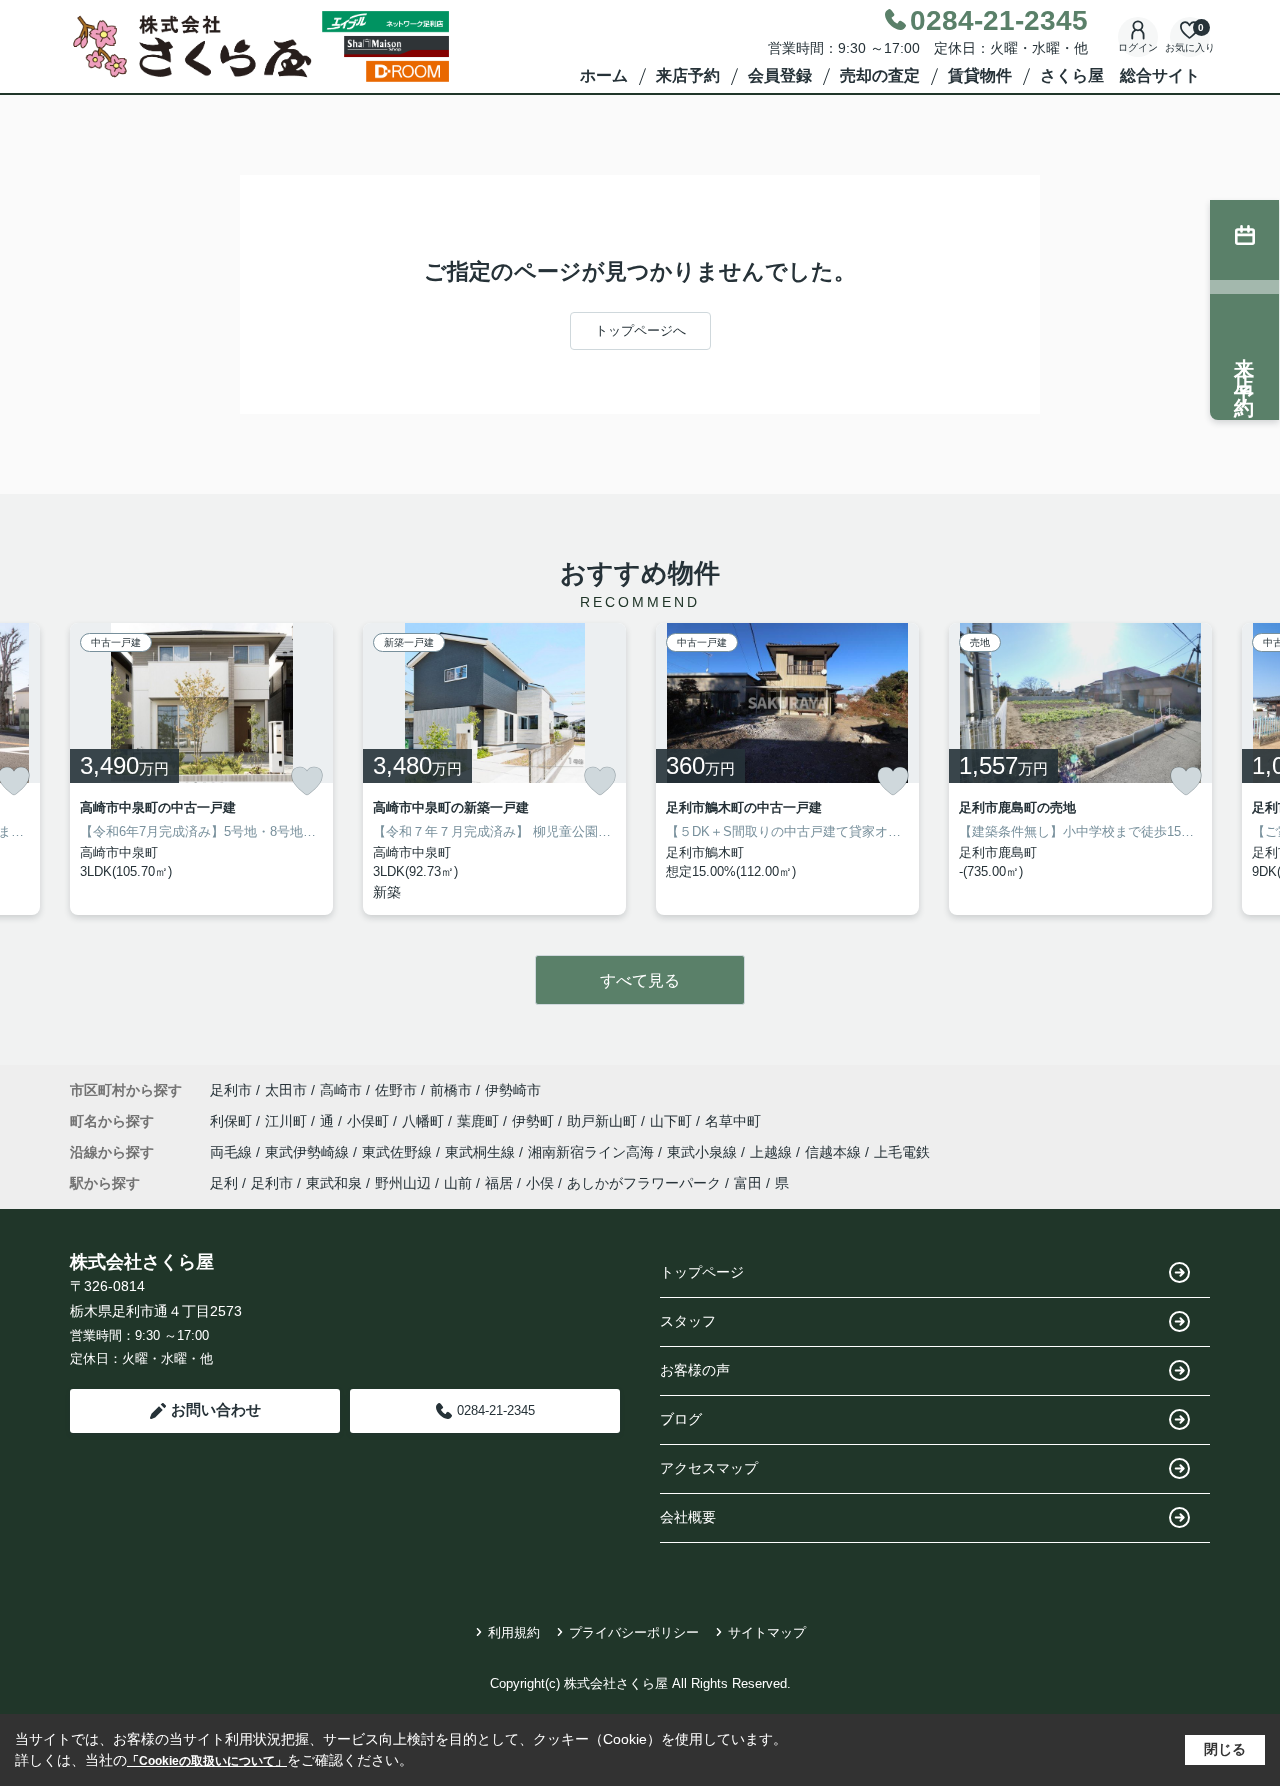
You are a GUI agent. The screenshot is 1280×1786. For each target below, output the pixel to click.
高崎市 (341, 1090)
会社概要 (688, 1517)
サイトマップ (767, 1632)
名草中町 (733, 1121)
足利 (224, 1183)
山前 (458, 1183)
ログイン (1138, 47)
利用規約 (514, 1632)
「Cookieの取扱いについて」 (207, 1761)
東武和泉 (334, 1183)
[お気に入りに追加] (307, 781)
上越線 (773, 1152)
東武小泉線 (704, 1152)
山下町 (673, 1121)
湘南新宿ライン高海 (593, 1152)
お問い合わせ (216, 1409)
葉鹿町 (480, 1121)
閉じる (1225, 1749)
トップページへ (640, 330)
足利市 (231, 1090)
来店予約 (688, 75)
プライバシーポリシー (634, 1632)
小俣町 (370, 1121)
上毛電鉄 (902, 1152)
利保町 (233, 1121)
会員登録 (780, 75)
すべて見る (640, 980)
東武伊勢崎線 (309, 1152)
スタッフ (688, 1321)
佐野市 (396, 1090)
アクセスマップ (709, 1468)
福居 (499, 1183)
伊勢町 (535, 1121)
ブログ (681, 1419)
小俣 (540, 1183)
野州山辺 (403, 1183)
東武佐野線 (399, 1152)
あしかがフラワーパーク (644, 1183)
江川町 (288, 1121)
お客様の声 (695, 1370)
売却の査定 (880, 75)
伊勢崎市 (513, 1090)
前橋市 (451, 1090)
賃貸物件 (980, 75)
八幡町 (425, 1121)
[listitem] (201, 769)
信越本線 (835, 1152)
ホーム (604, 75)
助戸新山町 (604, 1121)
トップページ (702, 1272)
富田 (748, 1183)
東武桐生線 (482, 1152)
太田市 (286, 1090)
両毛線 (233, 1152)
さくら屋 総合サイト (1120, 75)
